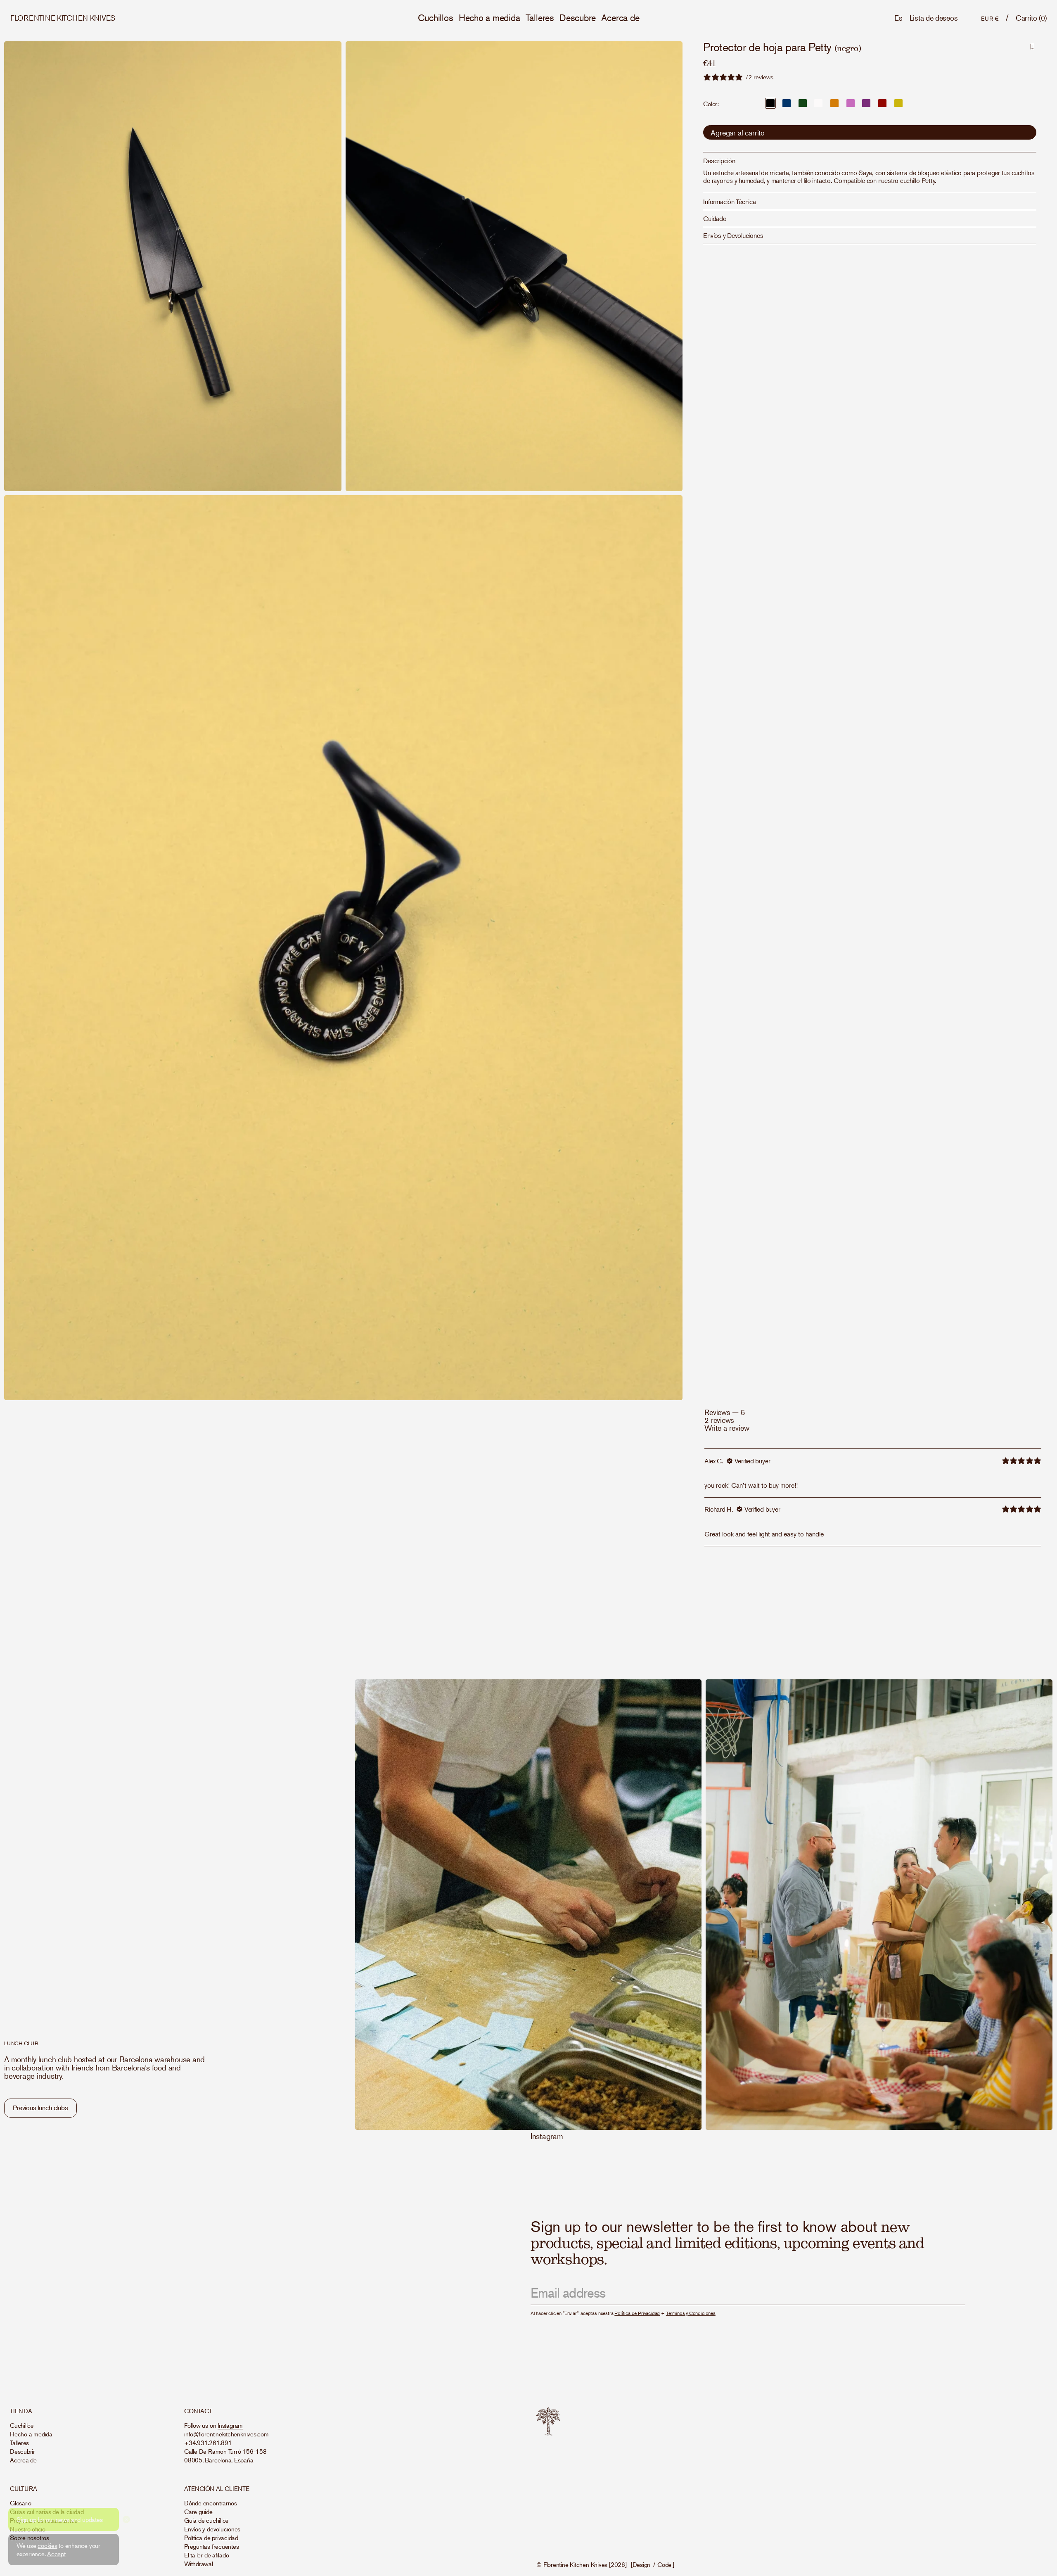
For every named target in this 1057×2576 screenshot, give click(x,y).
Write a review (727, 1428)
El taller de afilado (207, 2555)
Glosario (21, 2503)
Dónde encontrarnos (211, 2503)
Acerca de (620, 18)
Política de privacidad (211, 2537)
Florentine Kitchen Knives (575, 2564)
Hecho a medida (489, 18)
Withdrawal (199, 2563)
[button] (1031, 18)
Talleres (540, 18)
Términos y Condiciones (691, 2313)
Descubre (578, 18)
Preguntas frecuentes (212, 2546)
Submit (947, 2294)
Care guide (198, 2511)
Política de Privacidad (637, 2313)
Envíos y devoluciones (212, 2529)
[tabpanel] (873, 1497)
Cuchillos (436, 18)
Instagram (547, 2136)
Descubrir (23, 2451)
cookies (47, 2545)
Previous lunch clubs (40, 2108)
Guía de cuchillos (206, 2520)
